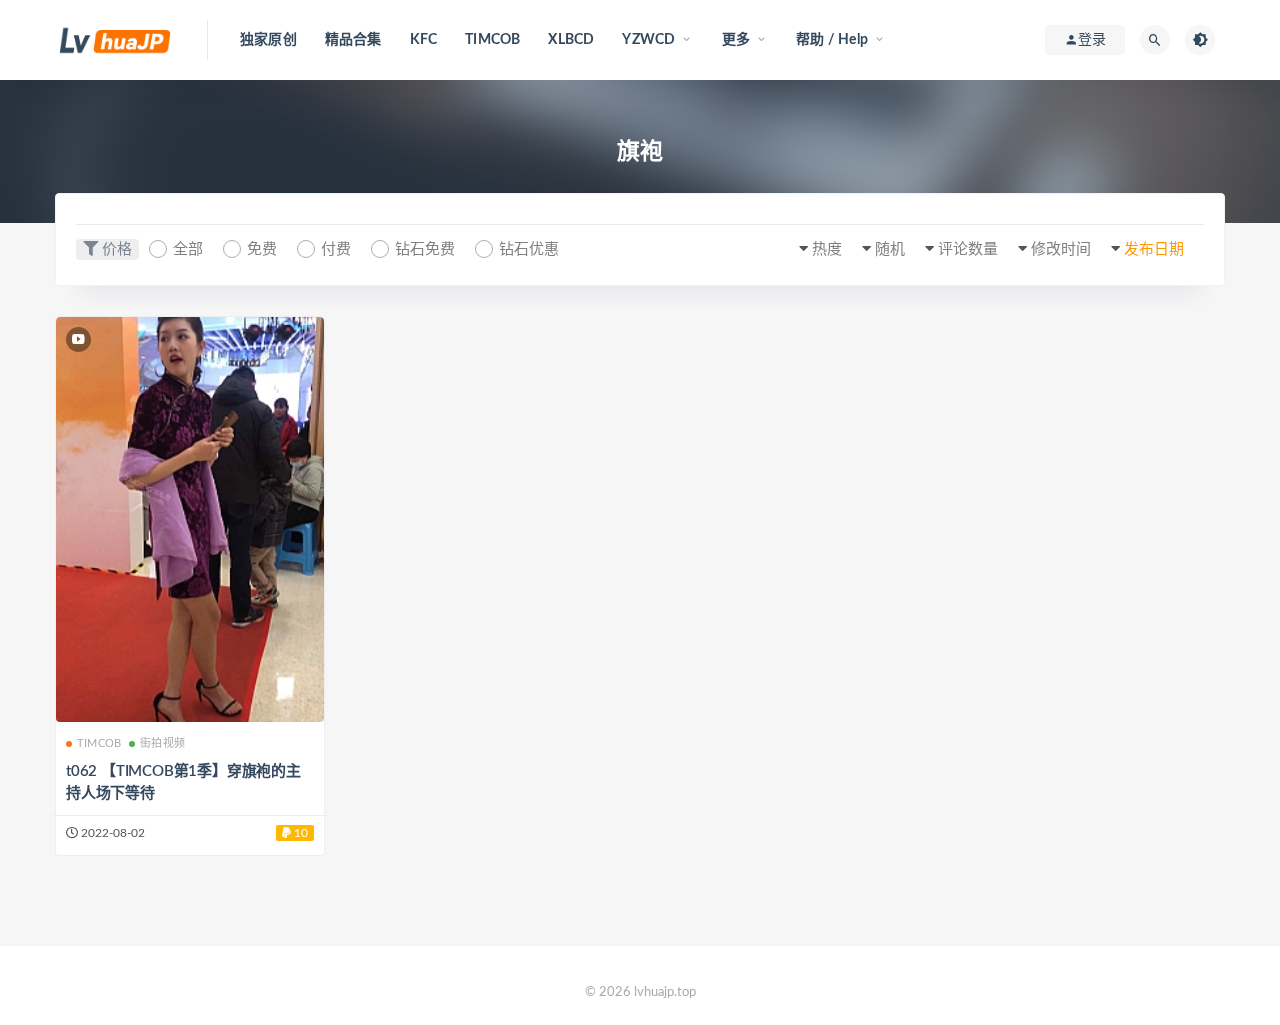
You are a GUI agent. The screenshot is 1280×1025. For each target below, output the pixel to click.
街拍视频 (162, 743)
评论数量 (968, 249)
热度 (827, 249)
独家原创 (268, 40)
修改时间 (1061, 249)
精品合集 (353, 40)
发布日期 (1154, 249)
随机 (890, 249)
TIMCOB (492, 40)
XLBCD (571, 40)
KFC (424, 40)
